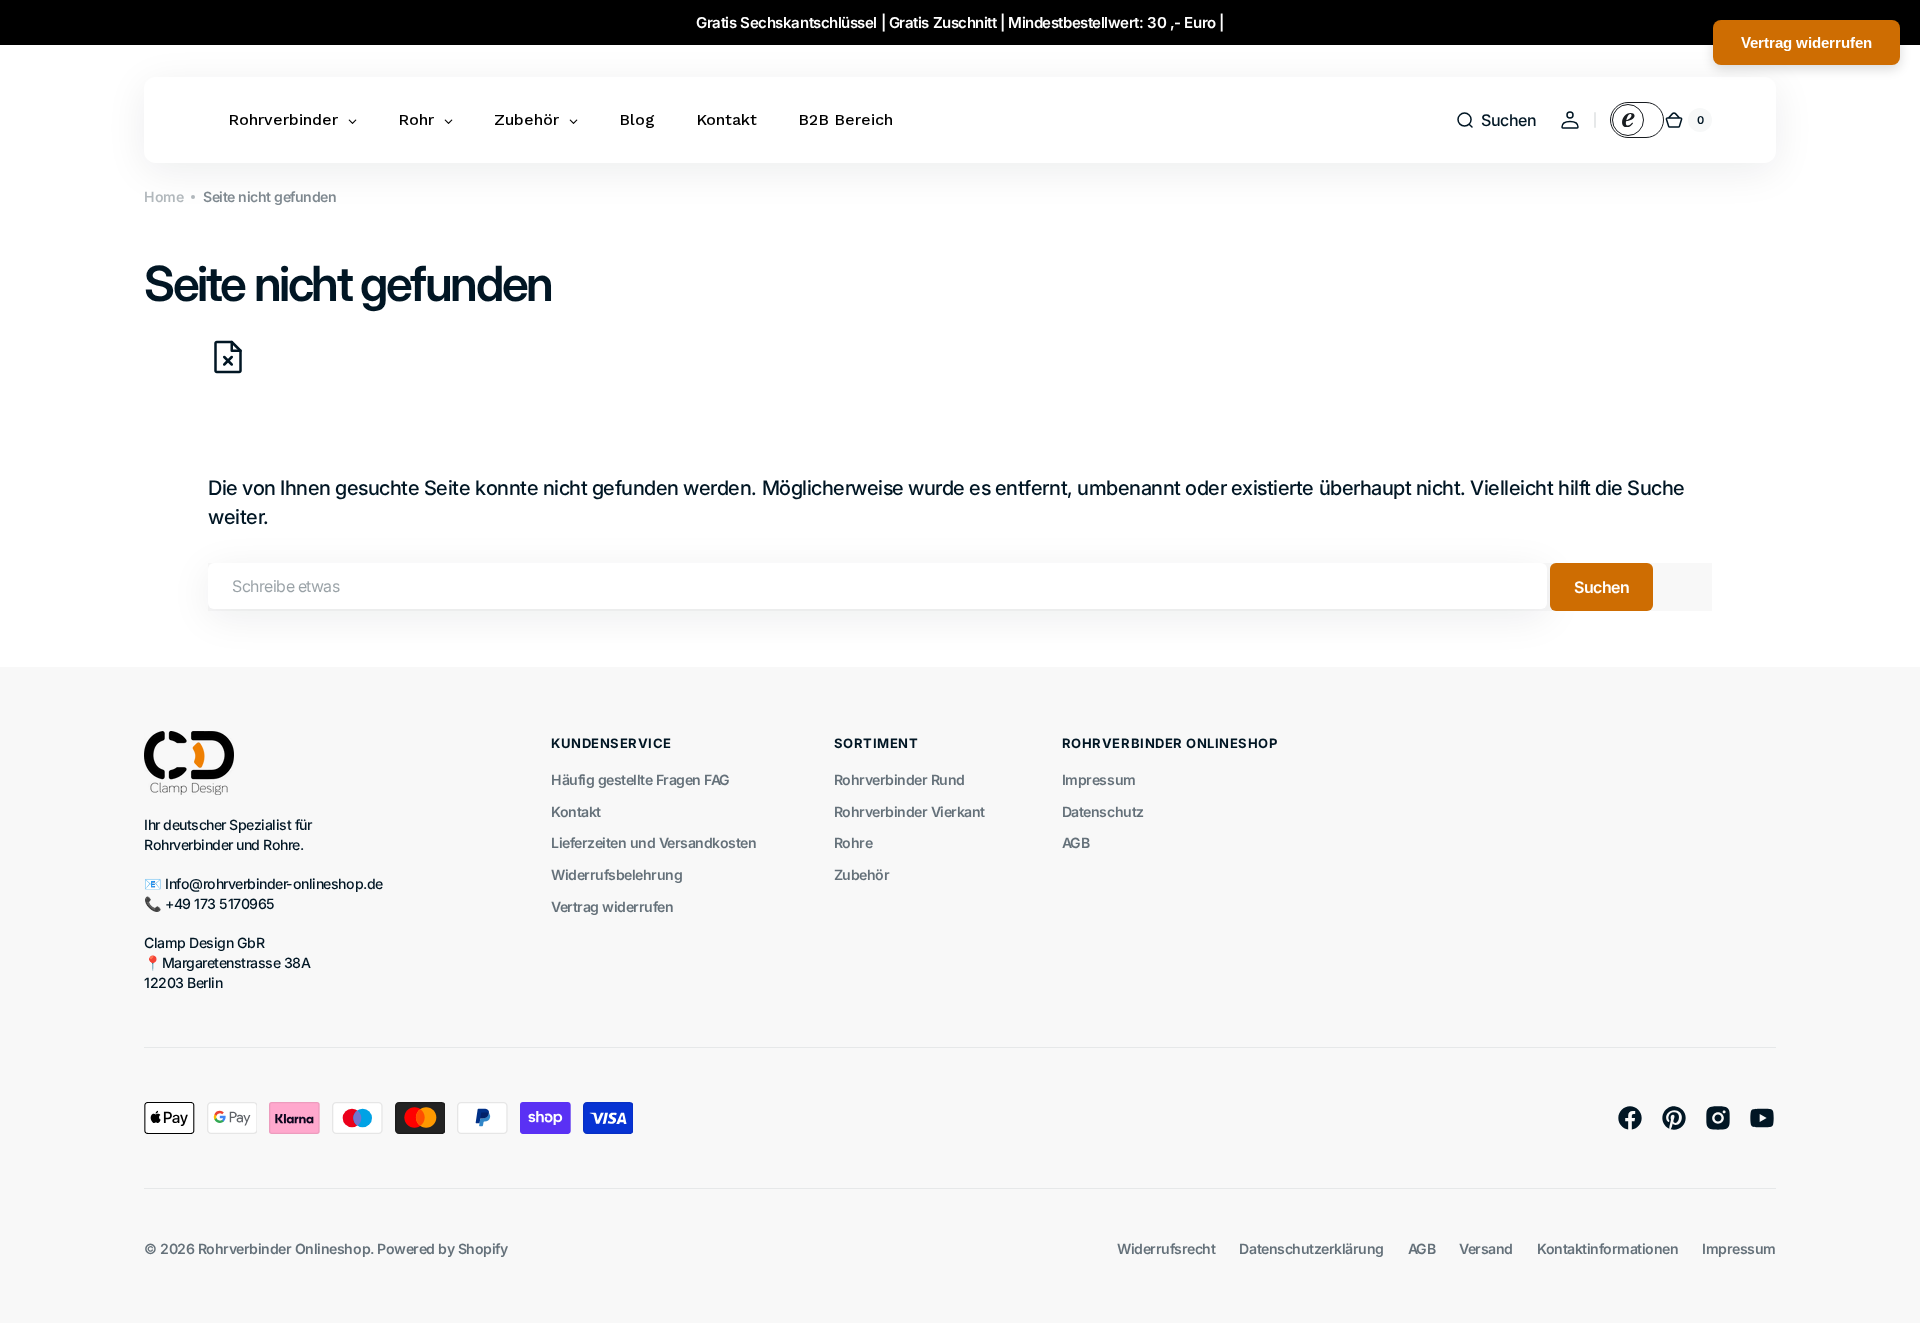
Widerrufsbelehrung (616, 874)
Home (163, 196)
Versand (1486, 1248)
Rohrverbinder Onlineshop (284, 1248)
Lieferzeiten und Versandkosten (654, 842)
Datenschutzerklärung (1311, 1248)
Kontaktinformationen (1607, 1248)
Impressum (1099, 779)
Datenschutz (1103, 811)
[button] (1495, 120)
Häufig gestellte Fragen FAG (640, 779)
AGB (1076, 842)
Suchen (1601, 587)
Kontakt (576, 811)
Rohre (853, 842)
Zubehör (862, 874)
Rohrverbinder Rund (899, 779)
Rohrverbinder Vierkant (909, 811)
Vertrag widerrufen (612, 906)
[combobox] (877, 586)
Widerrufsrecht (1166, 1248)
